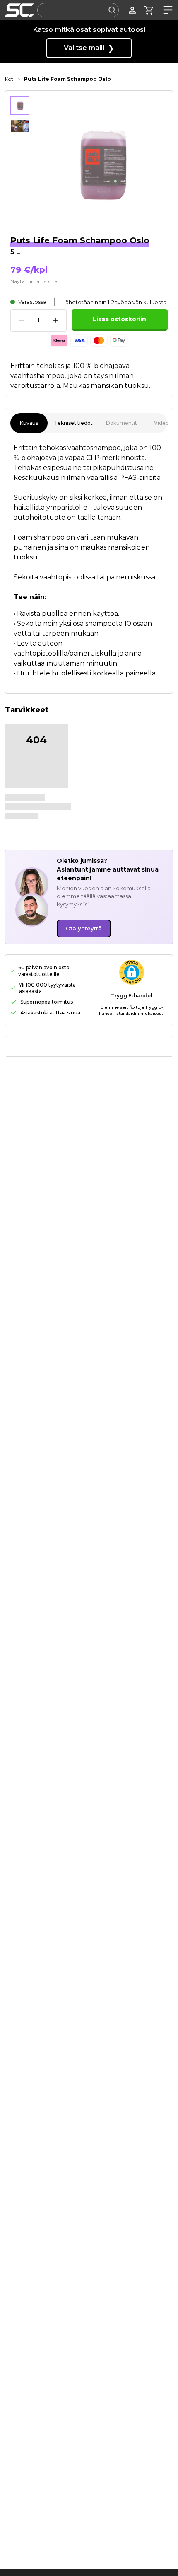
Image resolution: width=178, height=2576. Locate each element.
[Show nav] (166, 10)
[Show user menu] (132, 10)
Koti (10, 79)
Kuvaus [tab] (29, 423)
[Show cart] (149, 10)
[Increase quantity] (55, 320)
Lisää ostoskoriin (119, 319)
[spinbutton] (38, 321)
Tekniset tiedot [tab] (73, 423)
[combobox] (78, 10)
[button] (132, 972)
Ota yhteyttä (84, 928)
